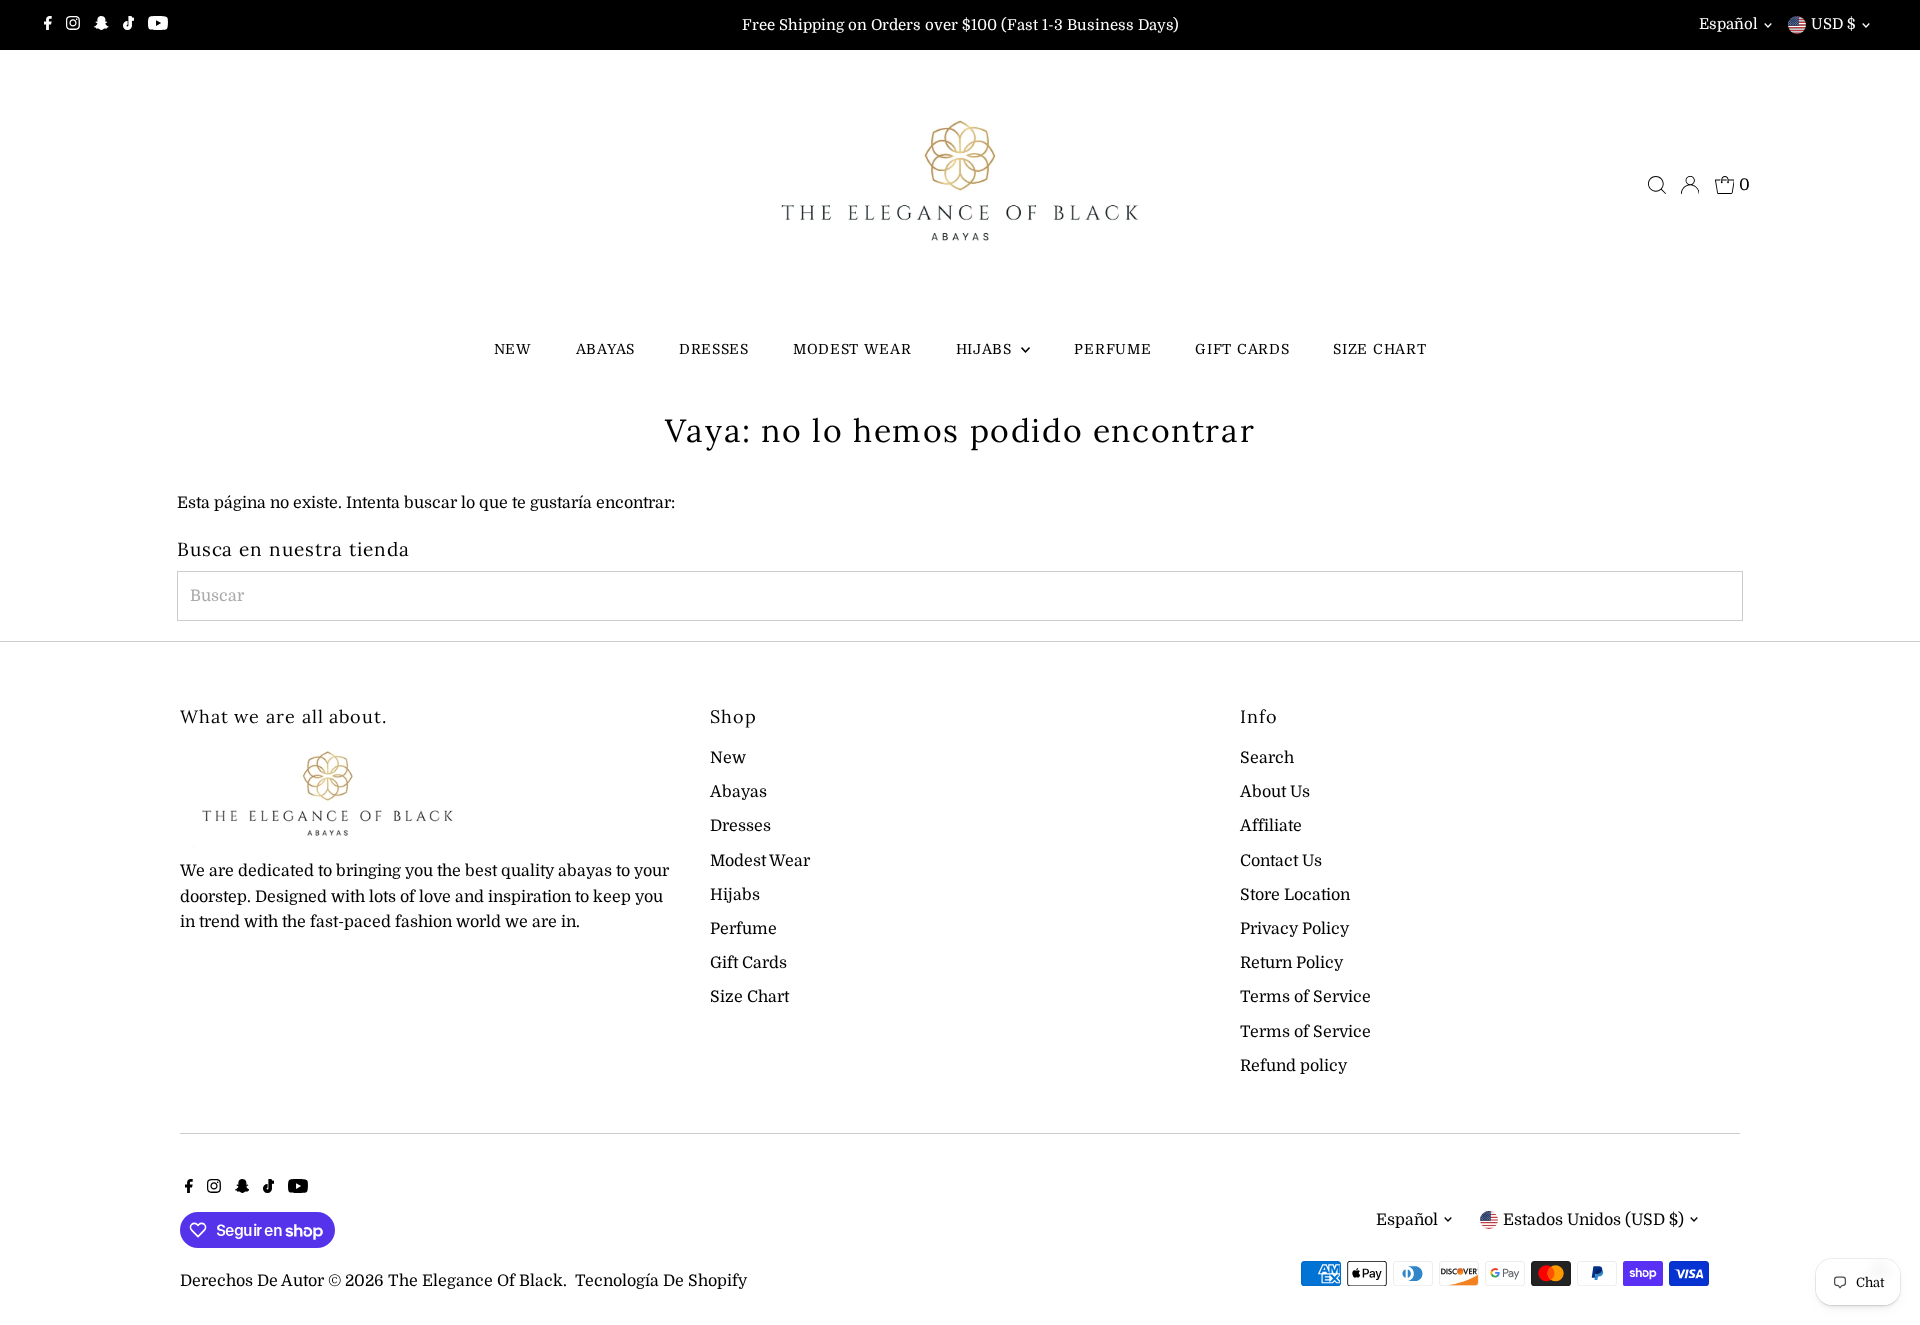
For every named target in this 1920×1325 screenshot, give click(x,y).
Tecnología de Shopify (661, 1281)
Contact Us (1281, 861)
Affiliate (1271, 826)
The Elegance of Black (475, 1281)
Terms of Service (1305, 997)
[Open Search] (1657, 185)
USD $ (1833, 24)
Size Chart (1379, 349)
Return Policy (1291, 963)
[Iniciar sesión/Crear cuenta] (1690, 185)
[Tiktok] (128, 25)
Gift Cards (1242, 349)
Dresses (714, 349)
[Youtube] (158, 25)
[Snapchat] (101, 25)
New (513, 349)
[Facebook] (48, 25)
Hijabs (986, 349)
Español (1728, 24)
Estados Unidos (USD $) (1593, 1220)
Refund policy (1293, 1066)
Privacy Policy (1294, 929)
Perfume (1112, 349)
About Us (1275, 792)
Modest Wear (852, 349)
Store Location (1295, 895)
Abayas (605, 349)
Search (1267, 758)
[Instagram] (73, 25)
